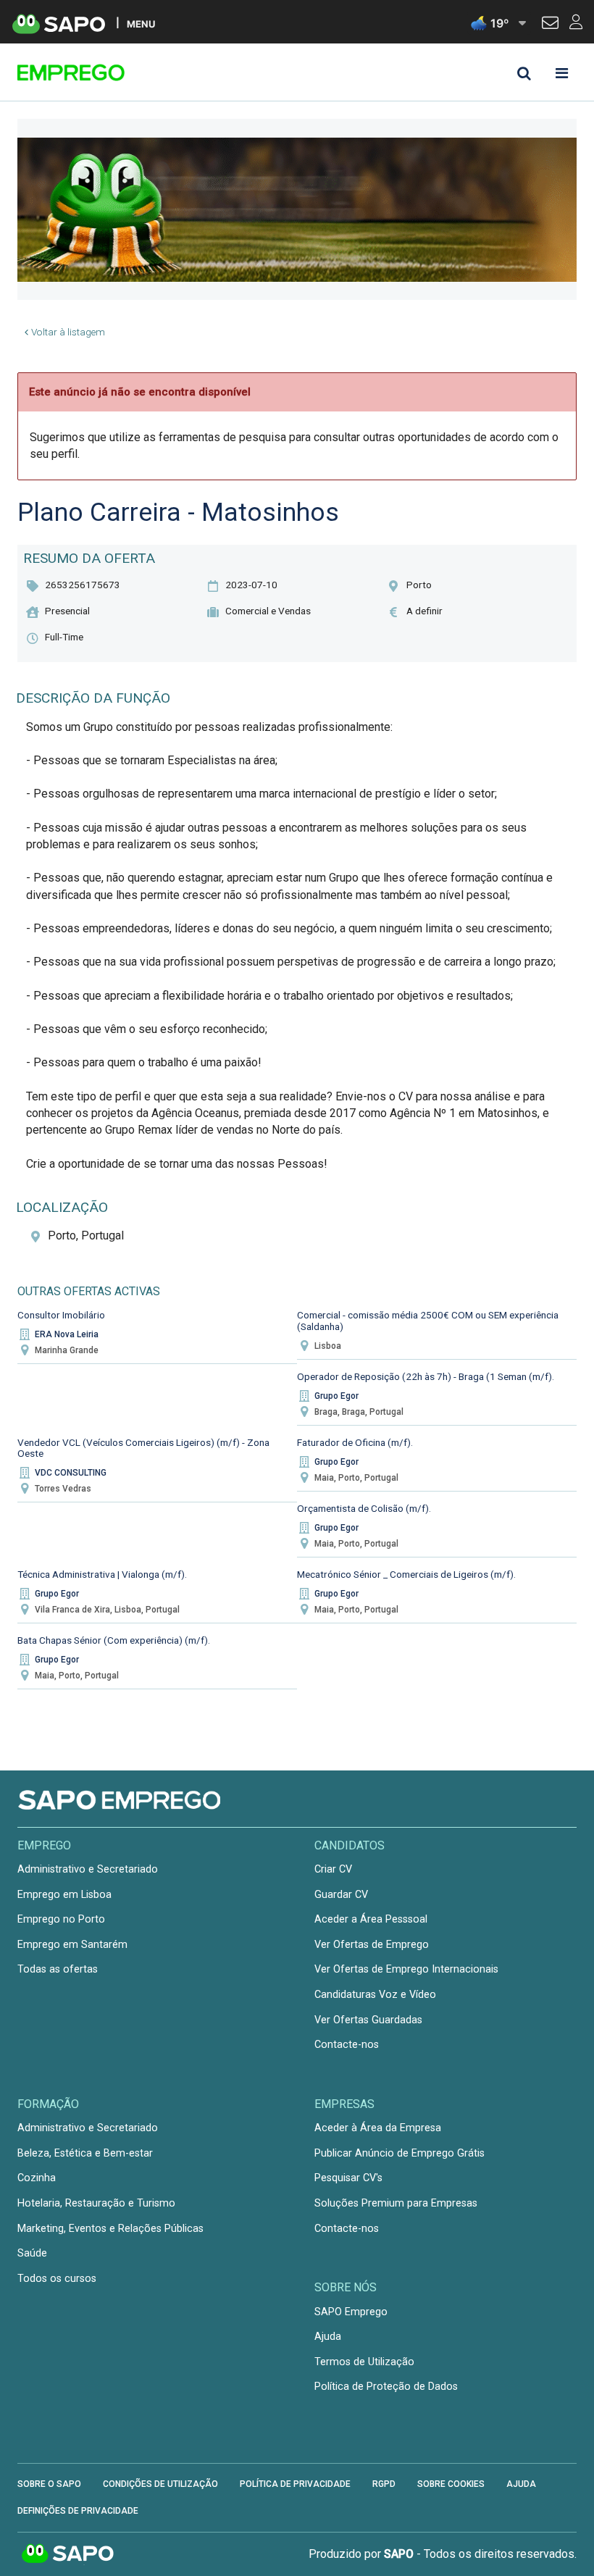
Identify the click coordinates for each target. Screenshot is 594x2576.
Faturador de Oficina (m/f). (355, 1442)
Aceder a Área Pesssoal (371, 1919)
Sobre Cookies (451, 2484)
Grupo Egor (336, 1396)
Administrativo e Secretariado (88, 1869)
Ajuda (328, 2337)
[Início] (120, 72)
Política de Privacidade (295, 2484)
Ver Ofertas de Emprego (372, 1945)
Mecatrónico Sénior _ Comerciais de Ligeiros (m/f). (406, 1574)
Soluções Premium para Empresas (396, 2203)
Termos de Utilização (364, 2362)
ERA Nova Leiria (67, 1334)
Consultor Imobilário (61, 1315)
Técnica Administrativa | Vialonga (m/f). (102, 1574)
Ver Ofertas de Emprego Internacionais (406, 1969)
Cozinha (37, 2178)
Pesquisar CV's (348, 2178)
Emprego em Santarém (72, 1945)
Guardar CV (341, 1895)
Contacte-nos (347, 2045)
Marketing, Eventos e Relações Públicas (110, 2229)
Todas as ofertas (58, 1969)
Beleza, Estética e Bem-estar (85, 2153)
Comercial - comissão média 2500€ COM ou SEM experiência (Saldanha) (428, 1321)
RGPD (384, 2484)
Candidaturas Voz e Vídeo (375, 1995)
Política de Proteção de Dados (386, 2387)
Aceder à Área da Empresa (378, 2128)
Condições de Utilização (160, 2484)
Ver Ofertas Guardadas (368, 2020)
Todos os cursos (57, 2279)
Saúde (32, 2253)
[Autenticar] (550, 25)
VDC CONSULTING (71, 1473)
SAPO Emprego (351, 2312)
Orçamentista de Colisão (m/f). (364, 1508)
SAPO (68, 2554)
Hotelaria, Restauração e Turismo (96, 2203)
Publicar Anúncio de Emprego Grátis (400, 2153)
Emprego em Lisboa (64, 1895)
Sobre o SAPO (49, 2484)
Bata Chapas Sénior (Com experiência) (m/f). (114, 1640)
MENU (141, 24)
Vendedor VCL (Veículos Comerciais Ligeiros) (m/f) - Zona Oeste (143, 1448)
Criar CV (333, 1869)
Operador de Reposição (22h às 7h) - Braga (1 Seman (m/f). (426, 1376)
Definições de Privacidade (78, 2511)
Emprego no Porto (61, 1919)
